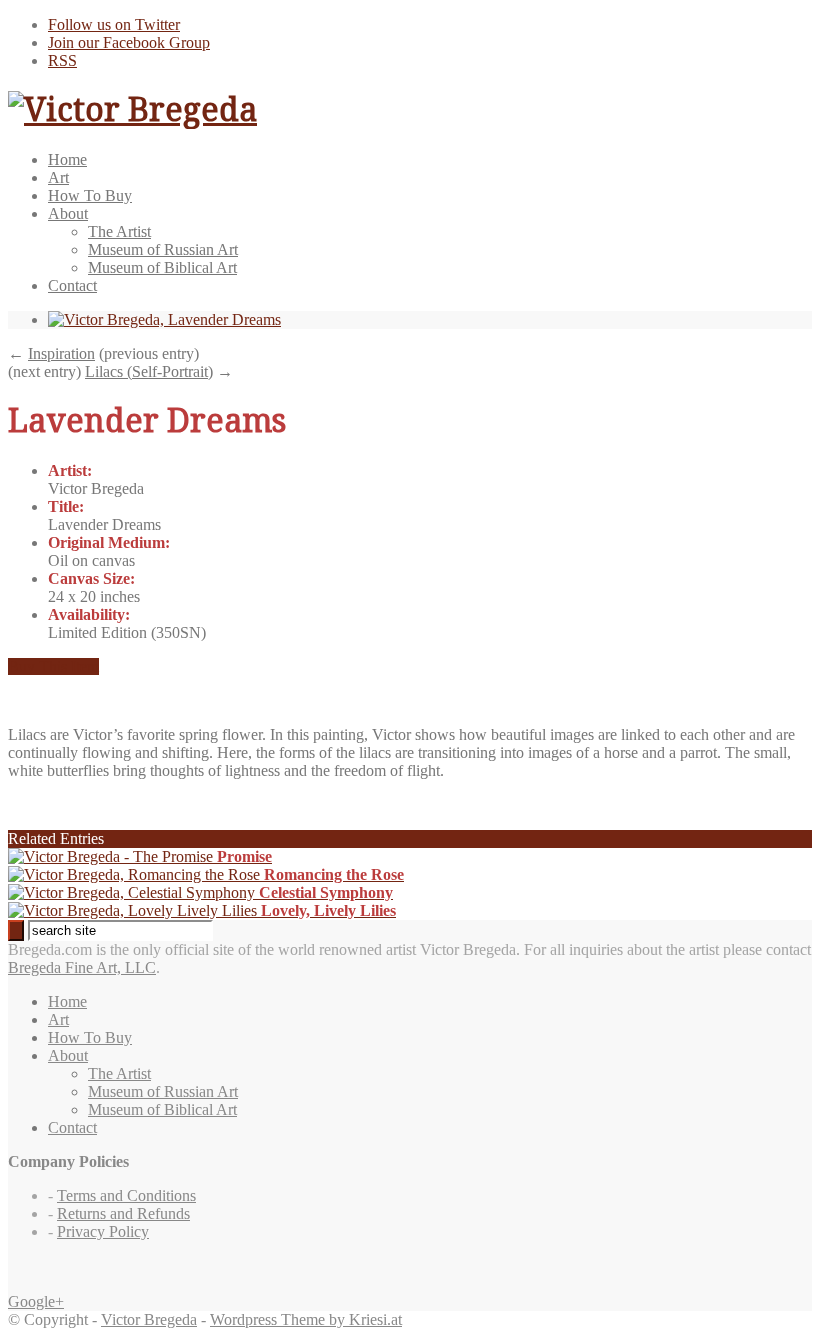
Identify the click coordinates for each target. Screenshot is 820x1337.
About (68, 213)
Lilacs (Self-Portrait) (149, 371)
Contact (72, 285)
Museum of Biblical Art (162, 267)
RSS (62, 60)
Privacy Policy (103, 1231)
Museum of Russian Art (163, 249)
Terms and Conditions (126, 1195)
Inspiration (61, 353)
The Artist (119, 231)
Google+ (36, 1301)
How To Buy (90, 195)
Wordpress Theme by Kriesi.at (306, 1319)
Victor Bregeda (149, 1319)
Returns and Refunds (123, 1213)
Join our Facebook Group (129, 42)
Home (67, 159)
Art (58, 177)
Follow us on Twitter (114, 24)
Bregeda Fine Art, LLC (82, 967)
